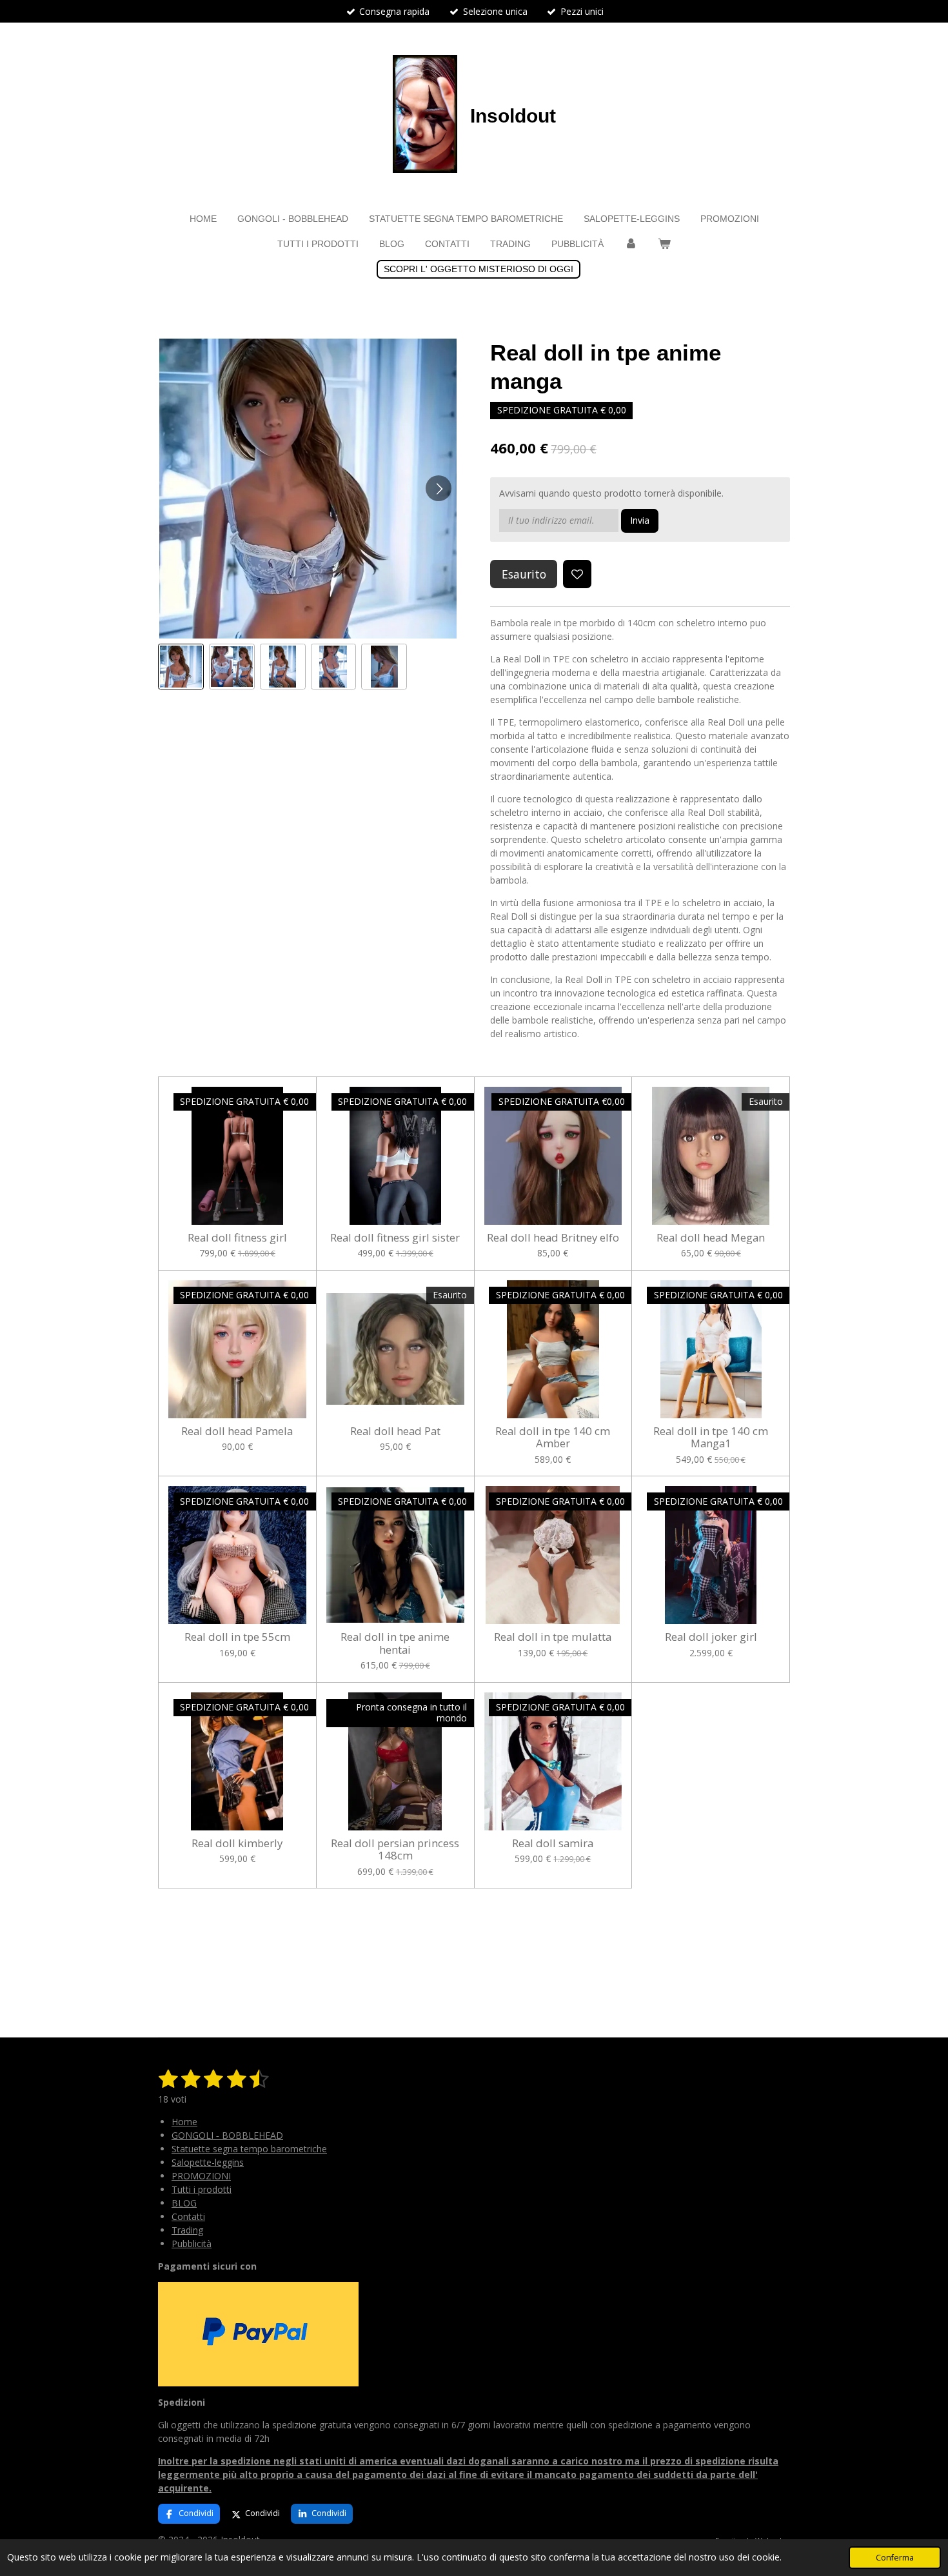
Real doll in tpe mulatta (553, 1637)
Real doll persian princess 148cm (395, 1849)
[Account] (631, 244)
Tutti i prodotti (202, 2189)
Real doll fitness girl (237, 1238)
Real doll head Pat (395, 1431)
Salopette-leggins (208, 2162)
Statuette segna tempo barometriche (249, 2149)
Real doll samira (553, 1843)
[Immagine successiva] (439, 488)
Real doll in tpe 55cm (237, 1637)
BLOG (184, 2203)
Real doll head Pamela (237, 1431)
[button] (181, 667)
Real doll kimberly (237, 1843)
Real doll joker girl (711, 1637)
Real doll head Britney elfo (553, 1238)
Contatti (188, 2216)
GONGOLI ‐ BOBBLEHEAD (227, 2135)
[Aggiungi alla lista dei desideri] (577, 574)
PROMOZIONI (201, 2176)
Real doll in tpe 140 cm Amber (553, 1437)
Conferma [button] (895, 2558)
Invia (640, 520)
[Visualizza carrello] (664, 244)
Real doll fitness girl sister (395, 1238)
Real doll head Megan (711, 1238)
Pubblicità (192, 2244)
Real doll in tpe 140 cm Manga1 (711, 1437)
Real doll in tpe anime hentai (395, 1643)
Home (184, 2122)
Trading (187, 2230)
